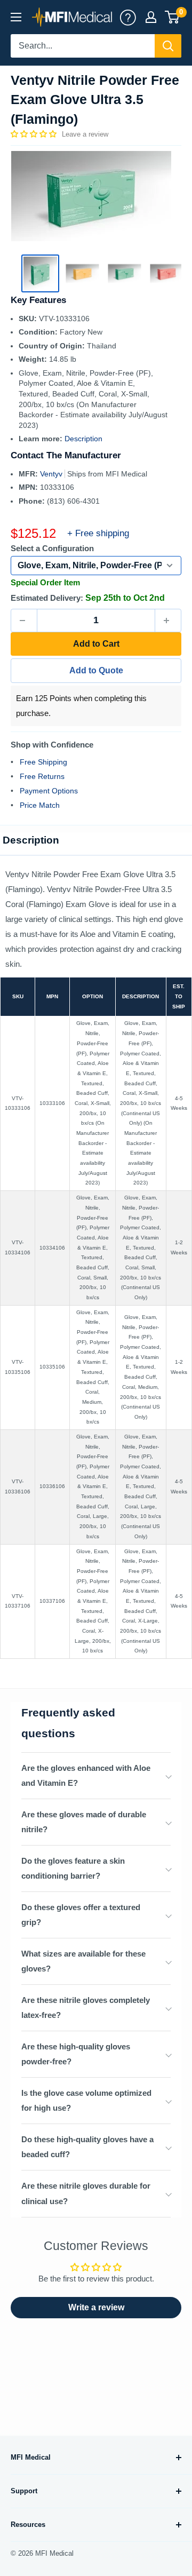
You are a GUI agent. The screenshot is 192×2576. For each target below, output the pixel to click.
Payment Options (49, 791)
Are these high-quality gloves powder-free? (76, 2054)
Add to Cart (96, 644)
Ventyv (52, 474)
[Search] (168, 46)
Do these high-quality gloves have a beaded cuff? (87, 2147)
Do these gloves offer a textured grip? (81, 1915)
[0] (173, 17)
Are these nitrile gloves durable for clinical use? (86, 2193)
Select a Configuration (52, 548)
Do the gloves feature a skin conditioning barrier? (73, 1868)
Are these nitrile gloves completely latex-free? (86, 2007)
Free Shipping (43, 762)
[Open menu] (16, 17)
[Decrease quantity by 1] (24, 621)
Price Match (40, 805)
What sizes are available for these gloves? (83, 1961)
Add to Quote (96, 670)
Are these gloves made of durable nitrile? (84, 1822)
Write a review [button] (96, 2307)
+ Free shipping (98, 533)
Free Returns (42, 776)
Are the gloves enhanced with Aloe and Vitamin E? (86, 1775)
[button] (35, 134)
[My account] (128, 17)
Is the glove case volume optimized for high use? (86, 2100)
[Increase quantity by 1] (168, 621)
